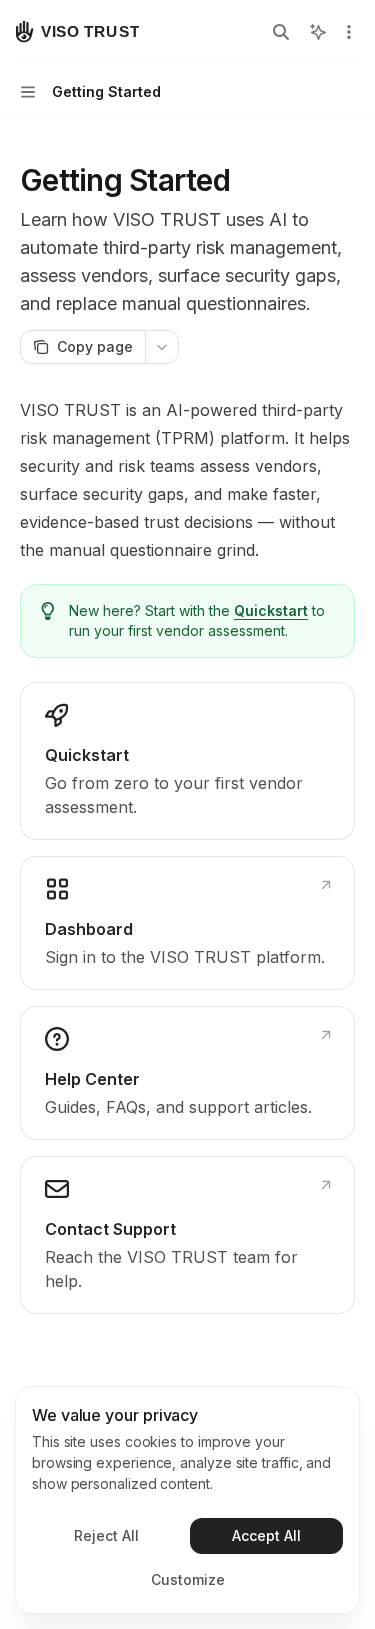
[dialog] (187, 1500)
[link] (187, 761)
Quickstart (271, 610)
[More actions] (349, 32)
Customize (188, 1579)
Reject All (106, 1535)
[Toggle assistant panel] (318, 32)
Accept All (266, 1535)
